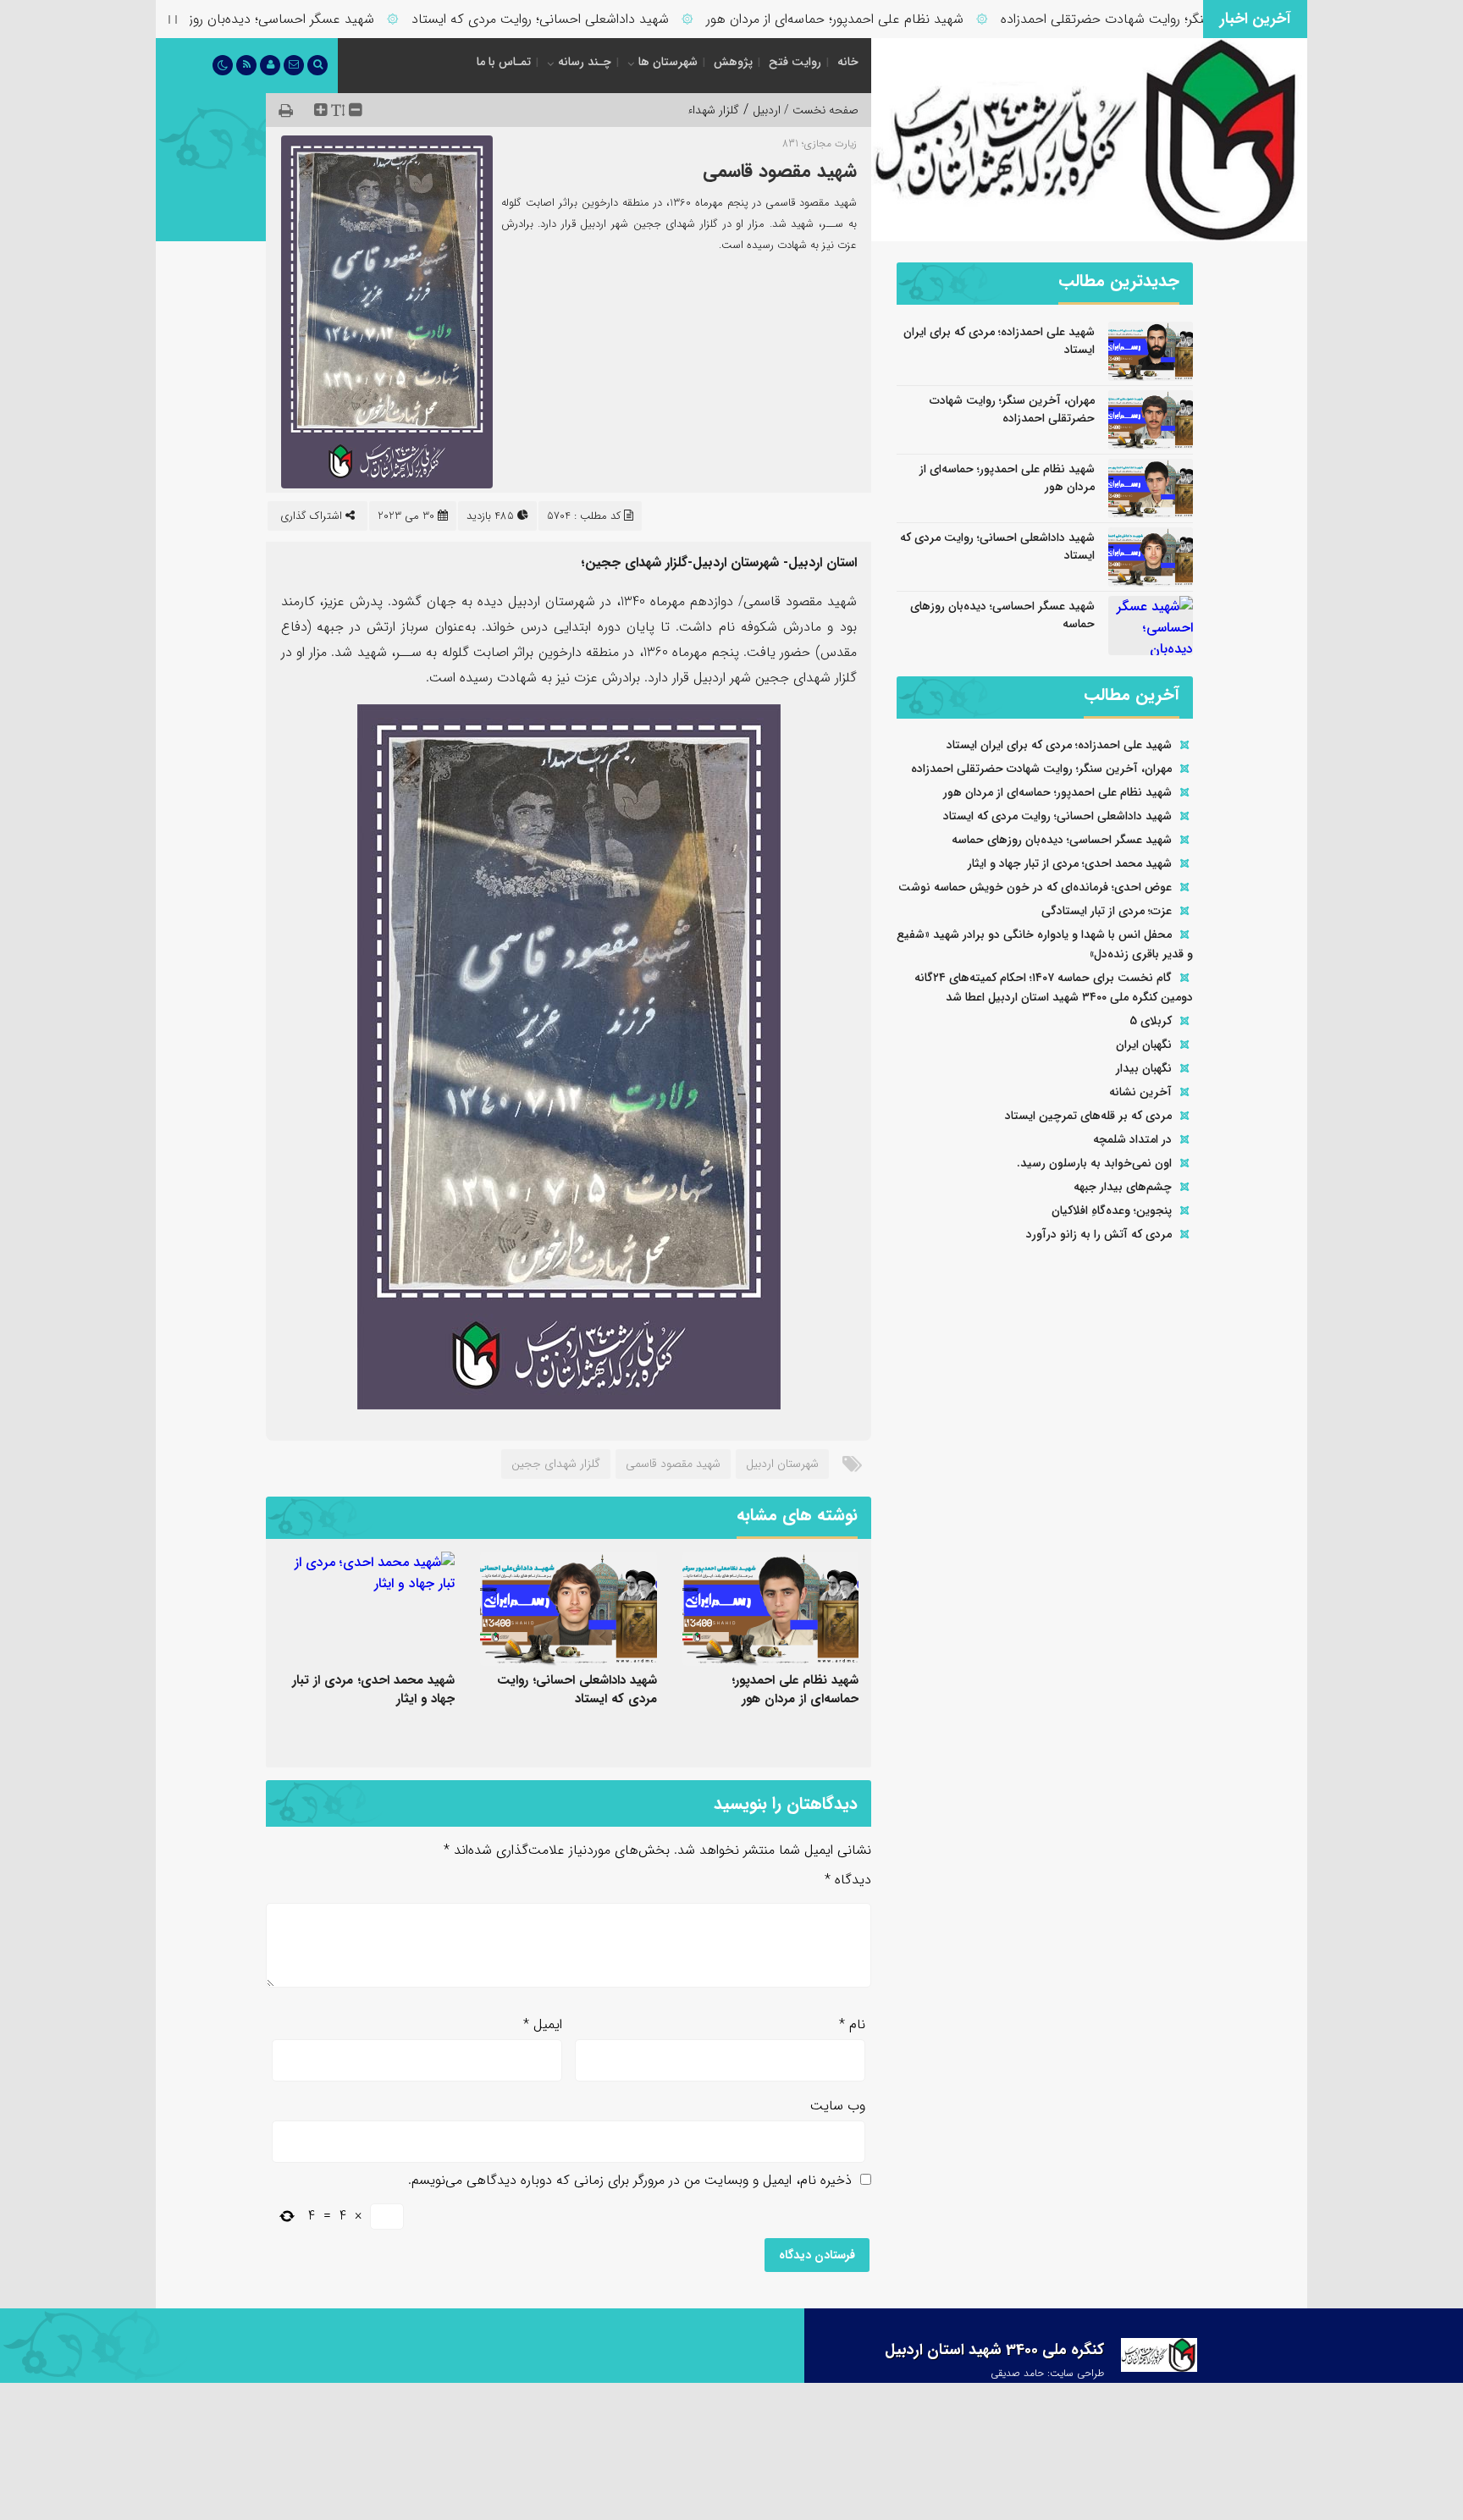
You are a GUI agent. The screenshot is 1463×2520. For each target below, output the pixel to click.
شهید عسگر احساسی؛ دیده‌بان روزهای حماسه (301, 19)
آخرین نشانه (1140, 1092)
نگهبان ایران (1144, 1045)
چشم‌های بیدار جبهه (1123, 1187)
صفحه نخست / (820, 110)
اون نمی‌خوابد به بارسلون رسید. (1094, 1163)
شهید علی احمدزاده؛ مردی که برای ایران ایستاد (999, 341)
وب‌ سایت (838, 2106)
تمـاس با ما (504, 62)
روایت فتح (795, 62)
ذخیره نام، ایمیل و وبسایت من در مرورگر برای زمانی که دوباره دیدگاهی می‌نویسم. (630, 2180)
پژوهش (733, 62)
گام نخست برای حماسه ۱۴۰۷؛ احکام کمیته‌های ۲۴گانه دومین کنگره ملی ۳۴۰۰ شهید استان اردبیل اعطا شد (1054, 987)
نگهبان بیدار (1144, 1068)
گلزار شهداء (713, 110)
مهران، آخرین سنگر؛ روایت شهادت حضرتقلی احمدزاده (1197, 19)
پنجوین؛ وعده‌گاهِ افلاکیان (1112, 1210)
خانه (848, 62)
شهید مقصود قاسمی (780, 171)
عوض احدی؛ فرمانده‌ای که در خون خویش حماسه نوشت (1035, 887)
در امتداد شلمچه (1132, 1139)
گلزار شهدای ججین (556, 1464)
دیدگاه (848, 1880)
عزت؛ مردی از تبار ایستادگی (1107, 911)
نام (852, 2024)
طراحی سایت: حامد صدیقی (1047, 2373)
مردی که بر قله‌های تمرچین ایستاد (1088, 1116)
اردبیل (767, 110)
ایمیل (543, 2024)
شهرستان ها (668, 62)
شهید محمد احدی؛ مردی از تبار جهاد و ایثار (373, 1690)
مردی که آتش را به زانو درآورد (1099, 1234)
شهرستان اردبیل (782, 1464)
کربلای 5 (1151, 1021)
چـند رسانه (585, 62)
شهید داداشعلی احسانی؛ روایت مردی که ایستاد (593, 19)
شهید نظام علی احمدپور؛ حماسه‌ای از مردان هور (887, 19)
